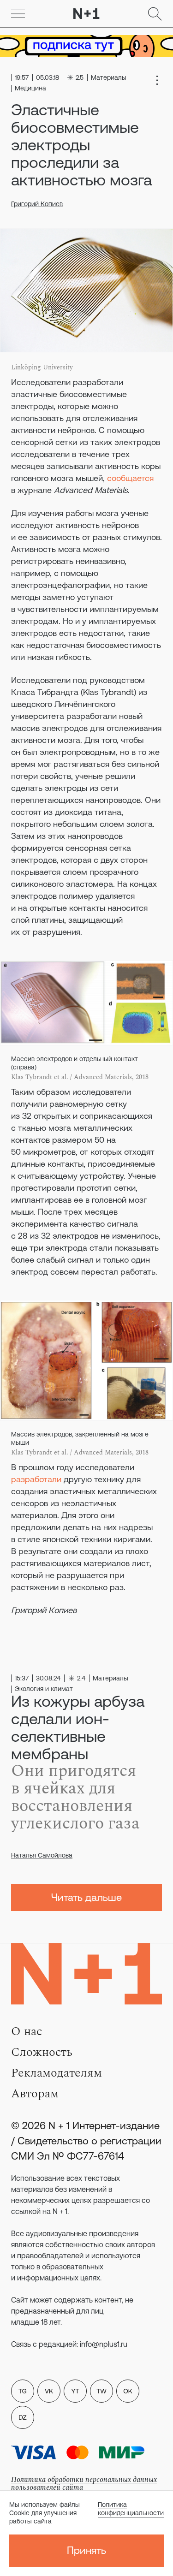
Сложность (42, 2052)
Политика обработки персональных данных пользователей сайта (84, 2484)
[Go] (18, 14)
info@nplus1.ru (104, 2344)
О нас (27, 2031)
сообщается (130, 478)
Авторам (35, 2094)
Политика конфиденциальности (131, 2509)
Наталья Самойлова (42, 1855)
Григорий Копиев (37, 204)
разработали (36, 1479)
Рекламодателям (57, 2073)
